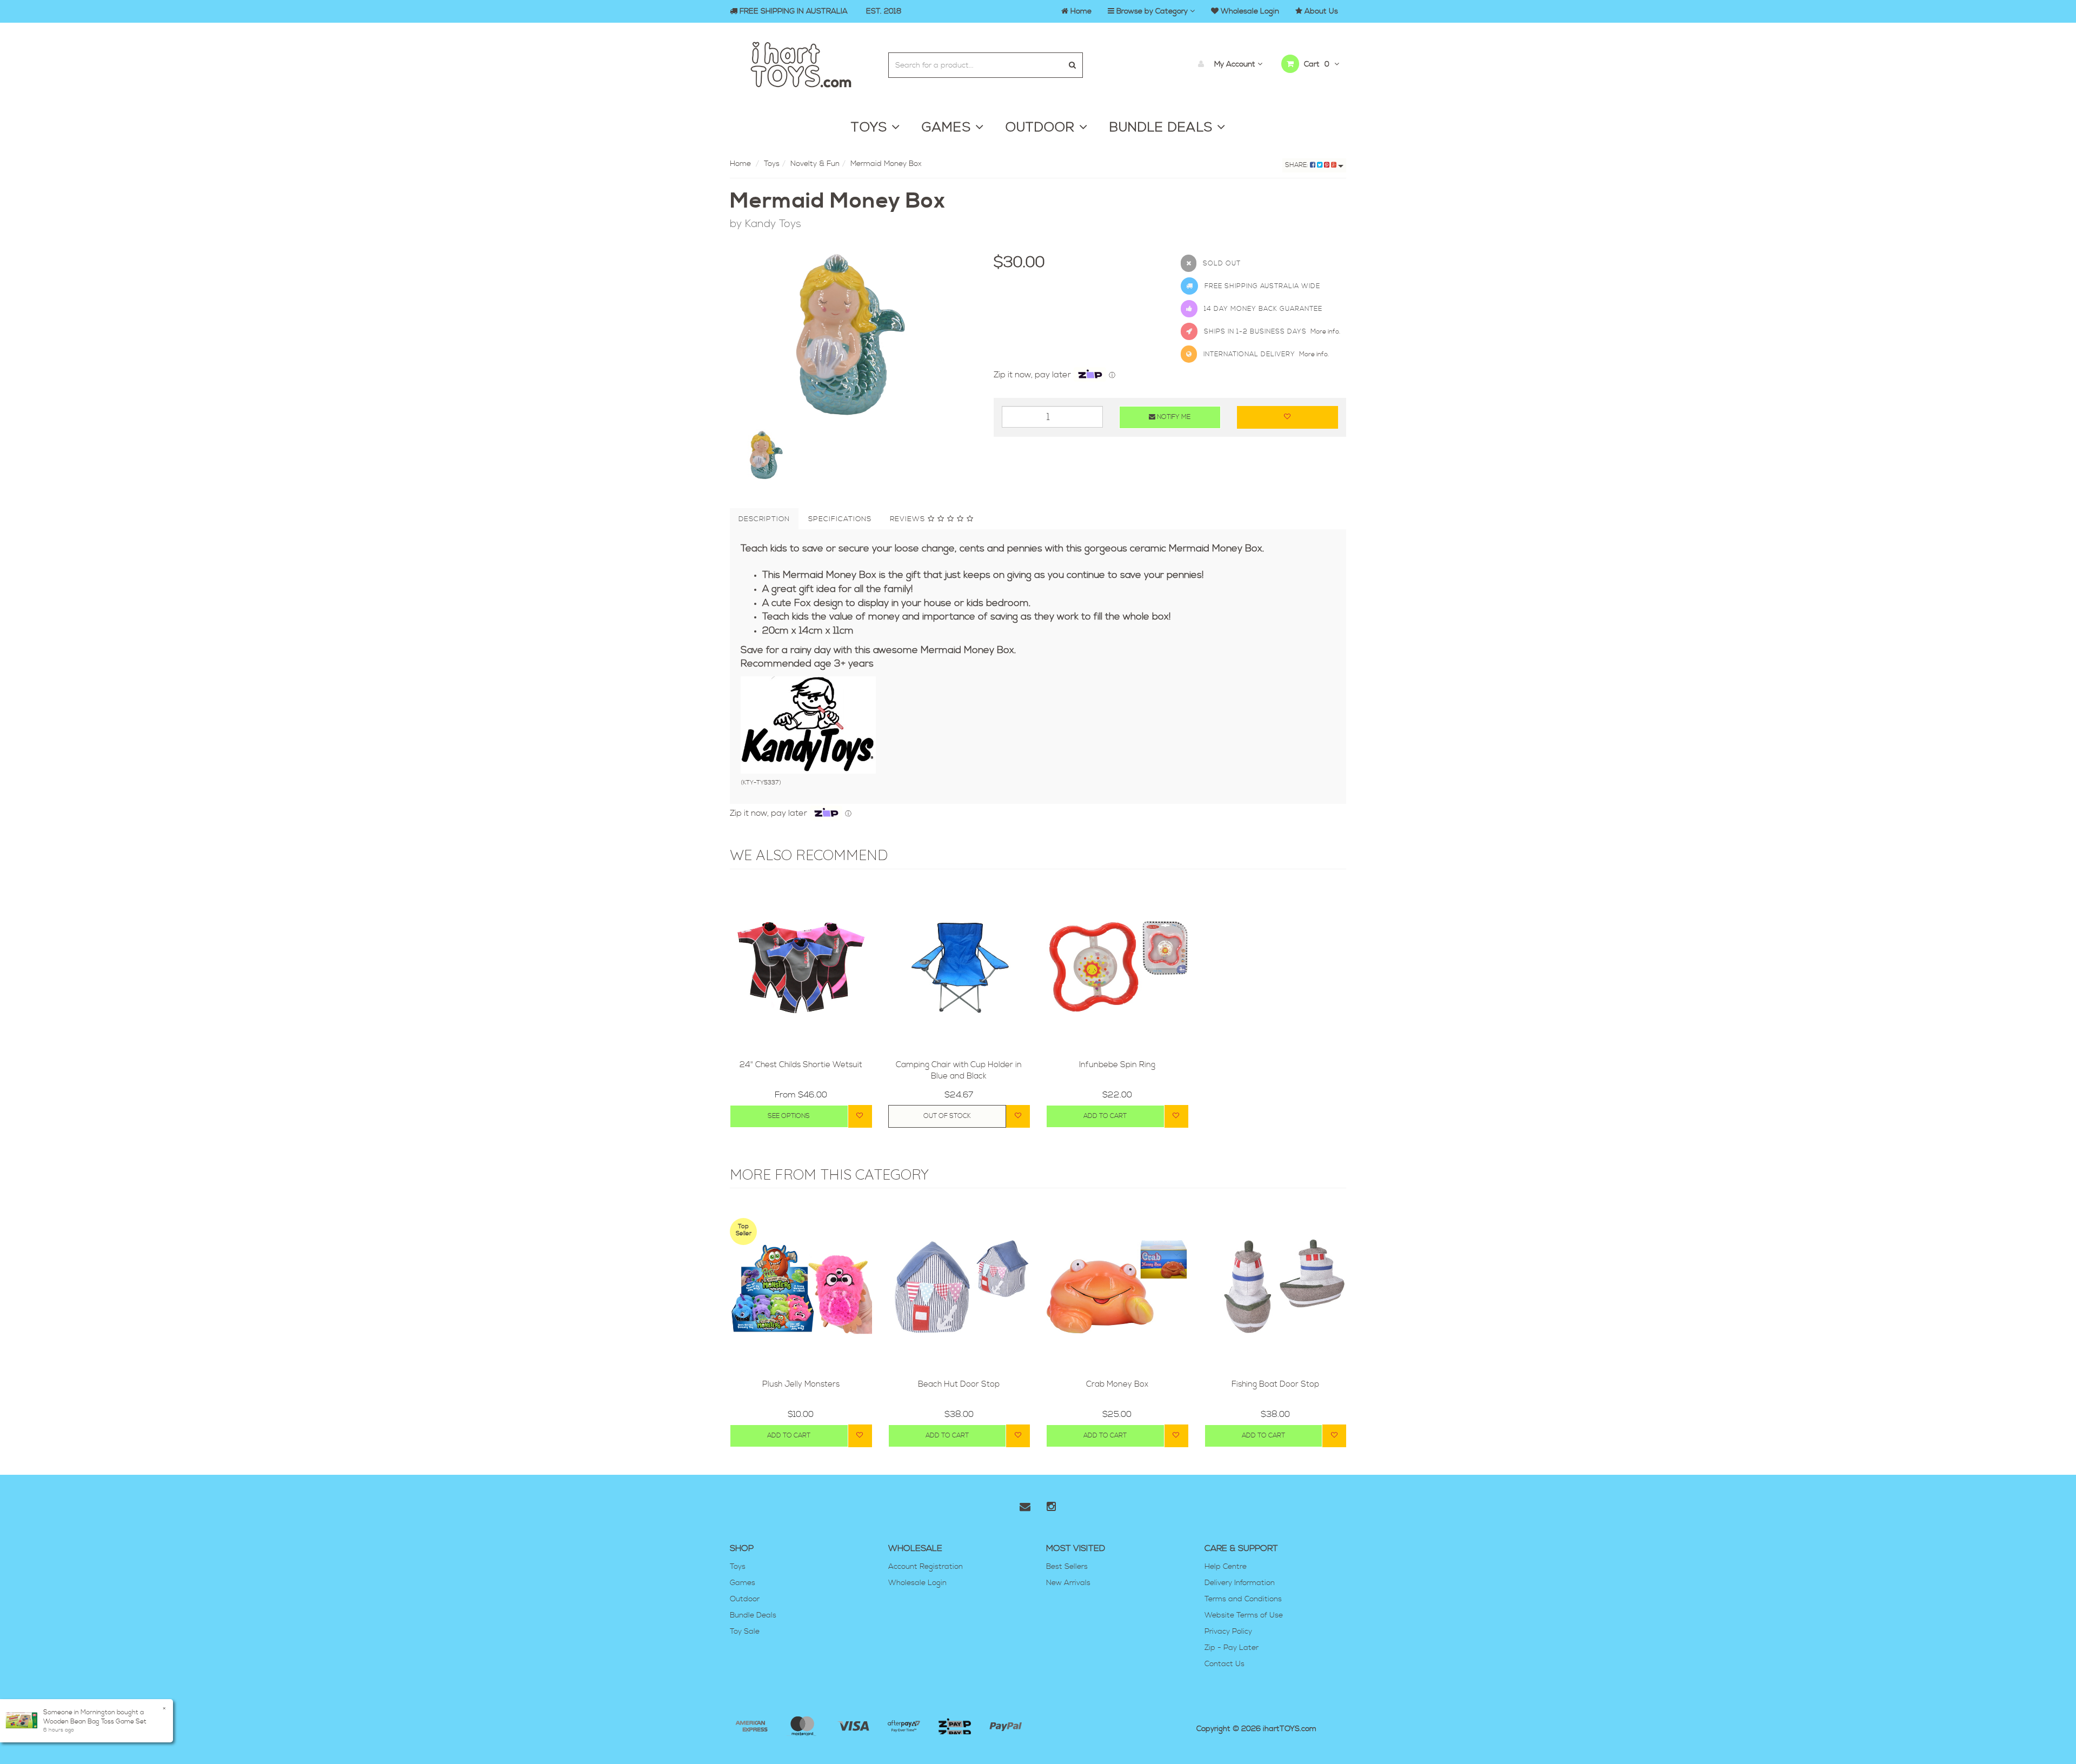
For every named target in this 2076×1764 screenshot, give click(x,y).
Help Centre (1226, 1567)
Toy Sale (745, 1632)
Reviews (909, 519)
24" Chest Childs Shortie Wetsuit (801, 1065)
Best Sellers (1067, 1567)
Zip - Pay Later (1232, 1648)
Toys (772, 164)
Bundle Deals (753, 1615)
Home (740, 164)
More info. (1325, 332)
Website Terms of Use (1244, 1615)
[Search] (1072, 65)
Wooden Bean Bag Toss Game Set (95, 1722)
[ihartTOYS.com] (801, 63)
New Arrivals (1068, 1583)
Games (743, 1583)
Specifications (840, 519)
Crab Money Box (1117, 1384)
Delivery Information (1240, 1583)
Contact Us (1225, 1664)
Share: (1297, 165)
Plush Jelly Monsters (801, 1384)
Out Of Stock (947, 1116)
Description (764, 519)
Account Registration (926, 1567)
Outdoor (745, 1599)
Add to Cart (1105, 1116)
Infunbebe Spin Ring (1117, 1065)
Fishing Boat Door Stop (1275, 1384)
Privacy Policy (1228, 1632)
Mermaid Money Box (886, 164)
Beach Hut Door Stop (959, 1384)
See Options (789, 1116)
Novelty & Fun (815, 164)
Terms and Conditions (1243, 1599)
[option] (854, 335)
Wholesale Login (917, 1583)
